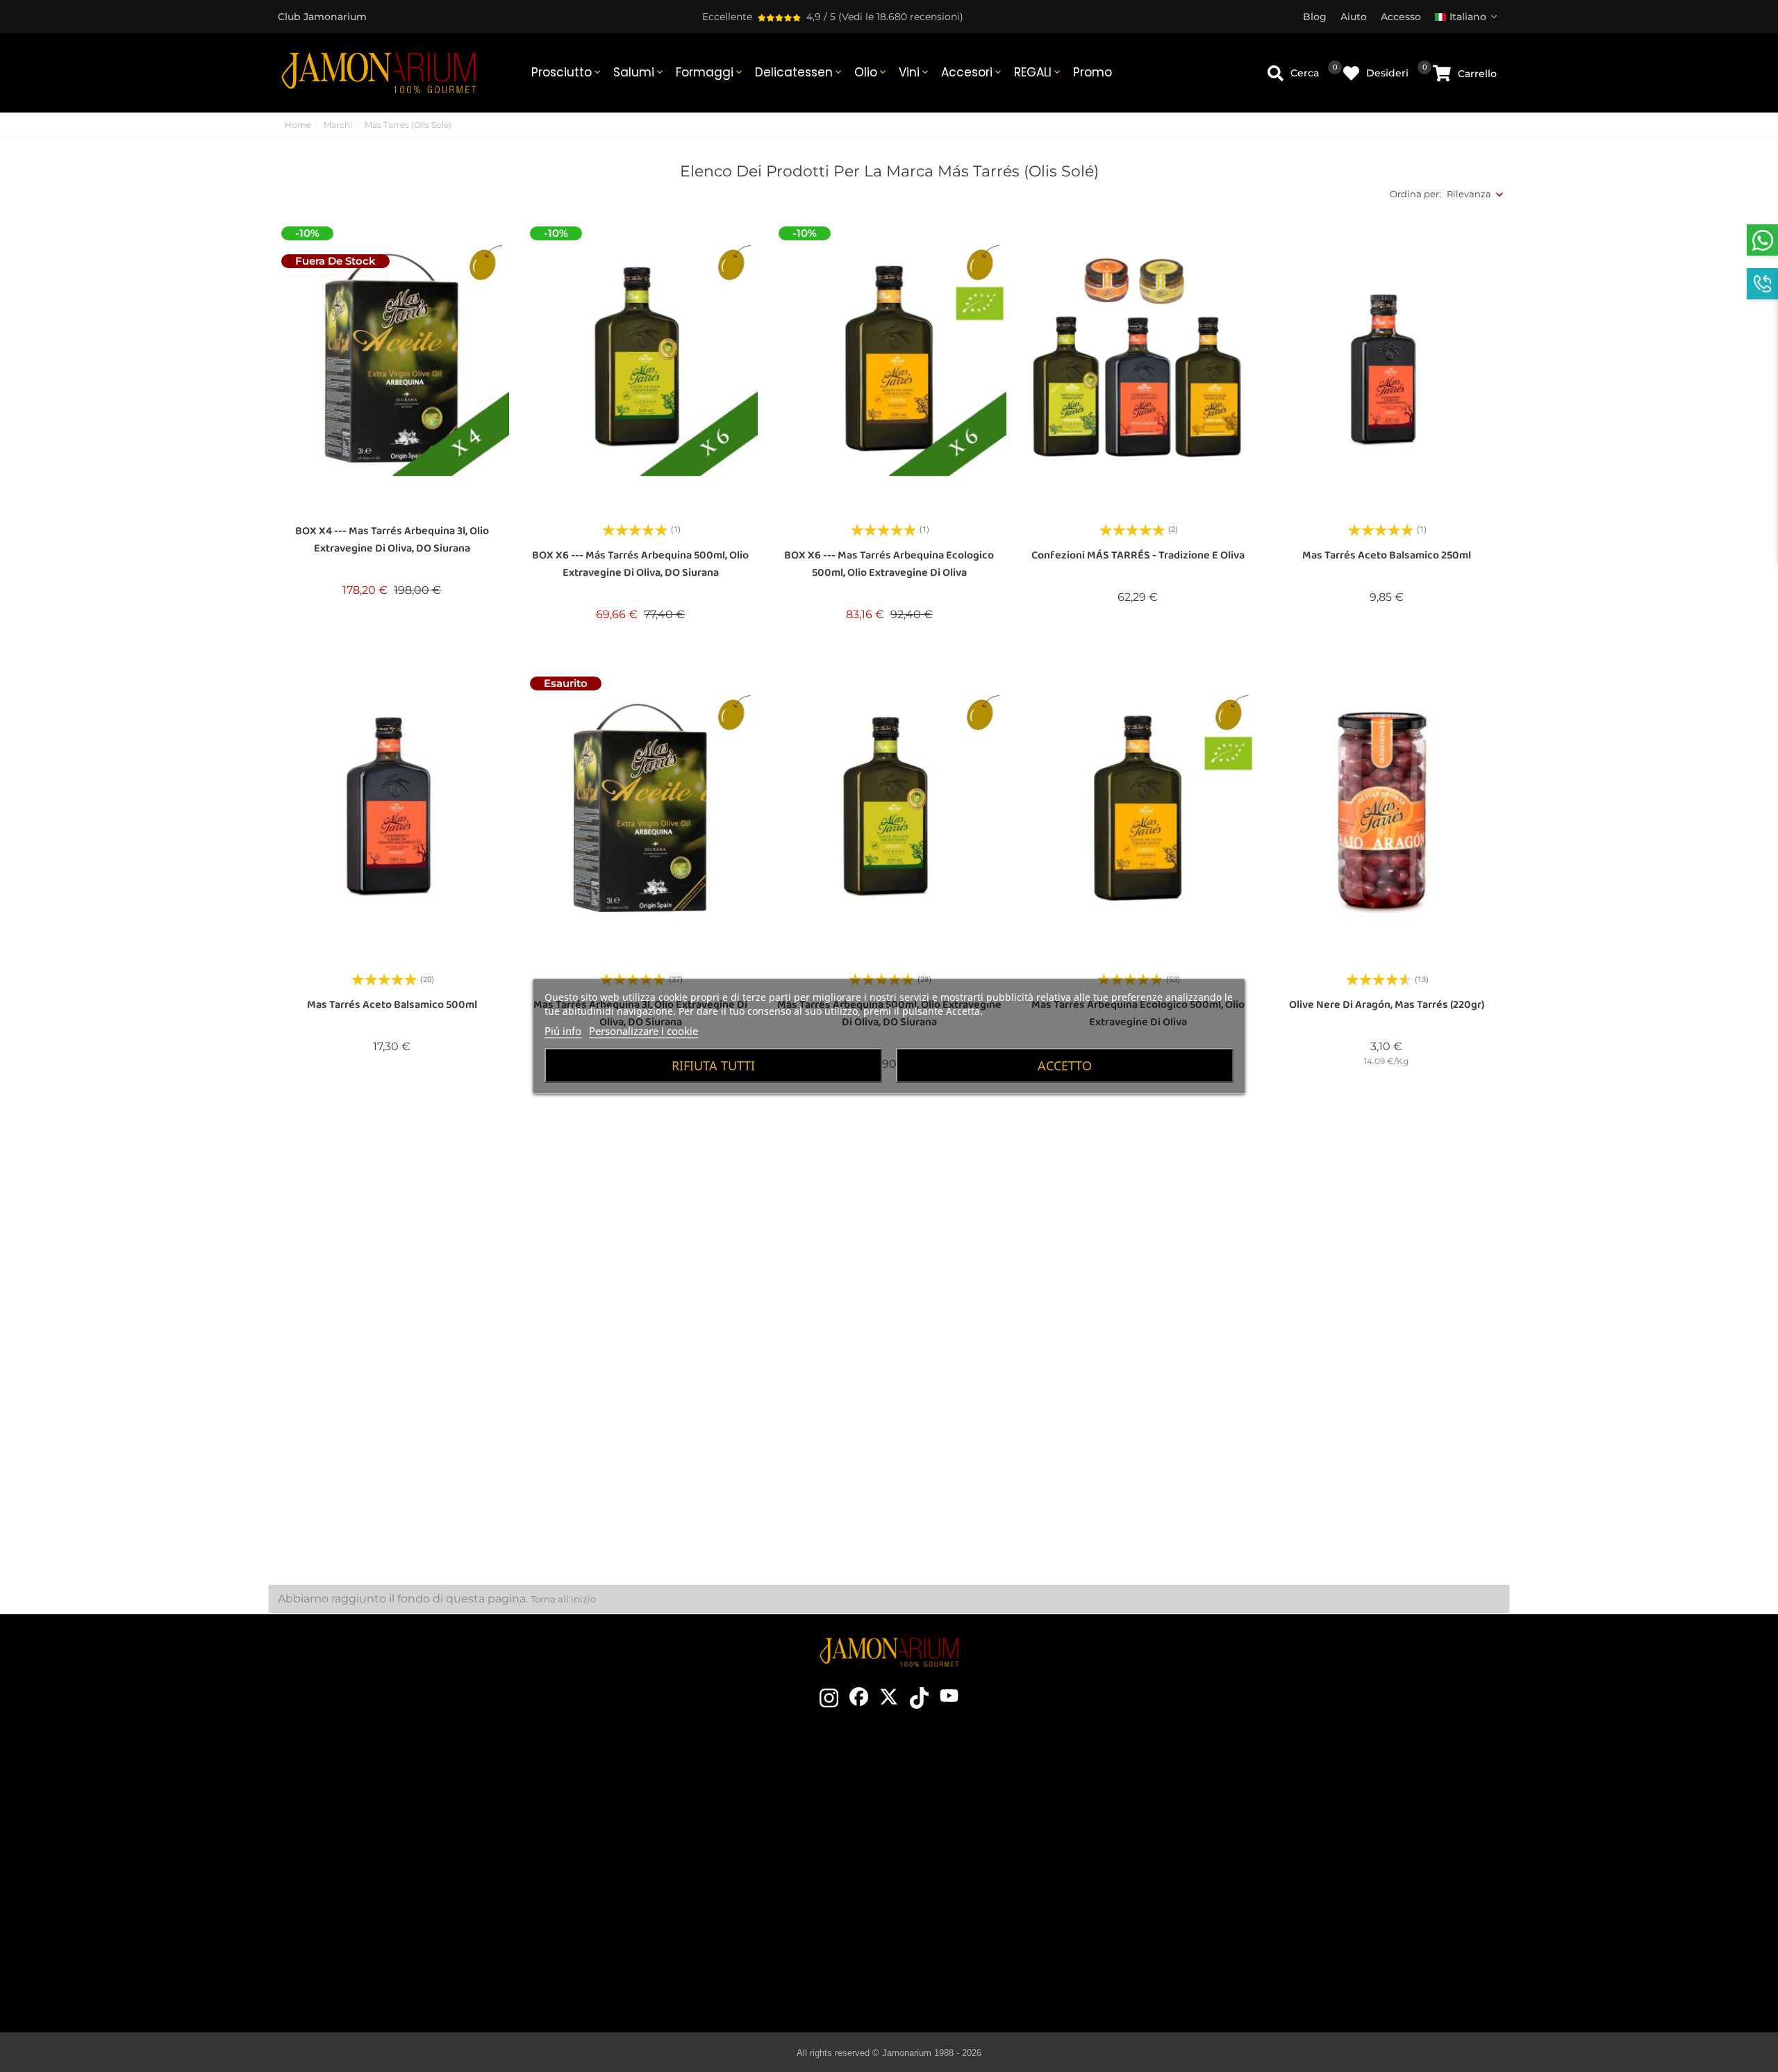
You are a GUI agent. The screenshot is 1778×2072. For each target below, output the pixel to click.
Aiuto (1293, 1933)
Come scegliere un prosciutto (1006, 1808)
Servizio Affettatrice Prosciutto (700, 1912)
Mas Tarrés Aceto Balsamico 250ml (1387, 555)
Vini (915, 72)
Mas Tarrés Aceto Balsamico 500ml (392, 1005)
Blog (700, 1933)
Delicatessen (799, 72)
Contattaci (700, 1787)
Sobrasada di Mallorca (1006, 1933)
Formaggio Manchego (1006, 1954)
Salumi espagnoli (1006, 1891)
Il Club (700, 1808)
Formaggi (710, 72)
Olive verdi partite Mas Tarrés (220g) (640, 1455)
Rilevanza (1469, 194)
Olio (871, 72)
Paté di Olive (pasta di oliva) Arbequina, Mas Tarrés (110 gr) (889, 1464)
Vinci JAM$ (700, 1829)
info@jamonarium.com (397, 1827)
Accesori (972, 72)
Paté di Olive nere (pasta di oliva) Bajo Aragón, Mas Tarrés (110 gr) (1138, 1464)
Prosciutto (567, 72)
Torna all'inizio (563, 1599)
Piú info (563, 1030)
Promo (1092, 72)
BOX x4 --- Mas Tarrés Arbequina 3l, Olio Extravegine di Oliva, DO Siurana (392, 540)
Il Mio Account (1293, 1912)
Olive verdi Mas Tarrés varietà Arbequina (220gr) (392, 1464)
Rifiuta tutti (713, 1065)
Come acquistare (1293, 1787)
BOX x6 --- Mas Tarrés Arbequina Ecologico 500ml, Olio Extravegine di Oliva (889, 564)
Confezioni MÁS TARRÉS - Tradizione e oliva (1138, 555)
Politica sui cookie (1292, 1871)
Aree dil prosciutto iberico (1006, 1871)
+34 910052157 (439, 1880)
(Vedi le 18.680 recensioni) (901, 17)
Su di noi (700, 1850)
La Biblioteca (1006, 1975)
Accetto (1065, 1065)
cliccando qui (409, 1855)
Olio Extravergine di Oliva (1006, 1912)
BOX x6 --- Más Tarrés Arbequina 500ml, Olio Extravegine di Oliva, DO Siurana (640, 564)
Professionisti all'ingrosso (700, 1891)
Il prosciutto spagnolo (1006, 1787)
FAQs (1293, 1891)
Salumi (639, 72)
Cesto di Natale (700, 1871)
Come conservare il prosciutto (1006, 1850)
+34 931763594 (368, 1880)
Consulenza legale (1292, 1850)
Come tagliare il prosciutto (1006, 1829)
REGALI (1038, 72)
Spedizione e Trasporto (1293, 1808)
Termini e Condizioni (1292, 1829)
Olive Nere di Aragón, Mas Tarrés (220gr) (1387, 1005)
